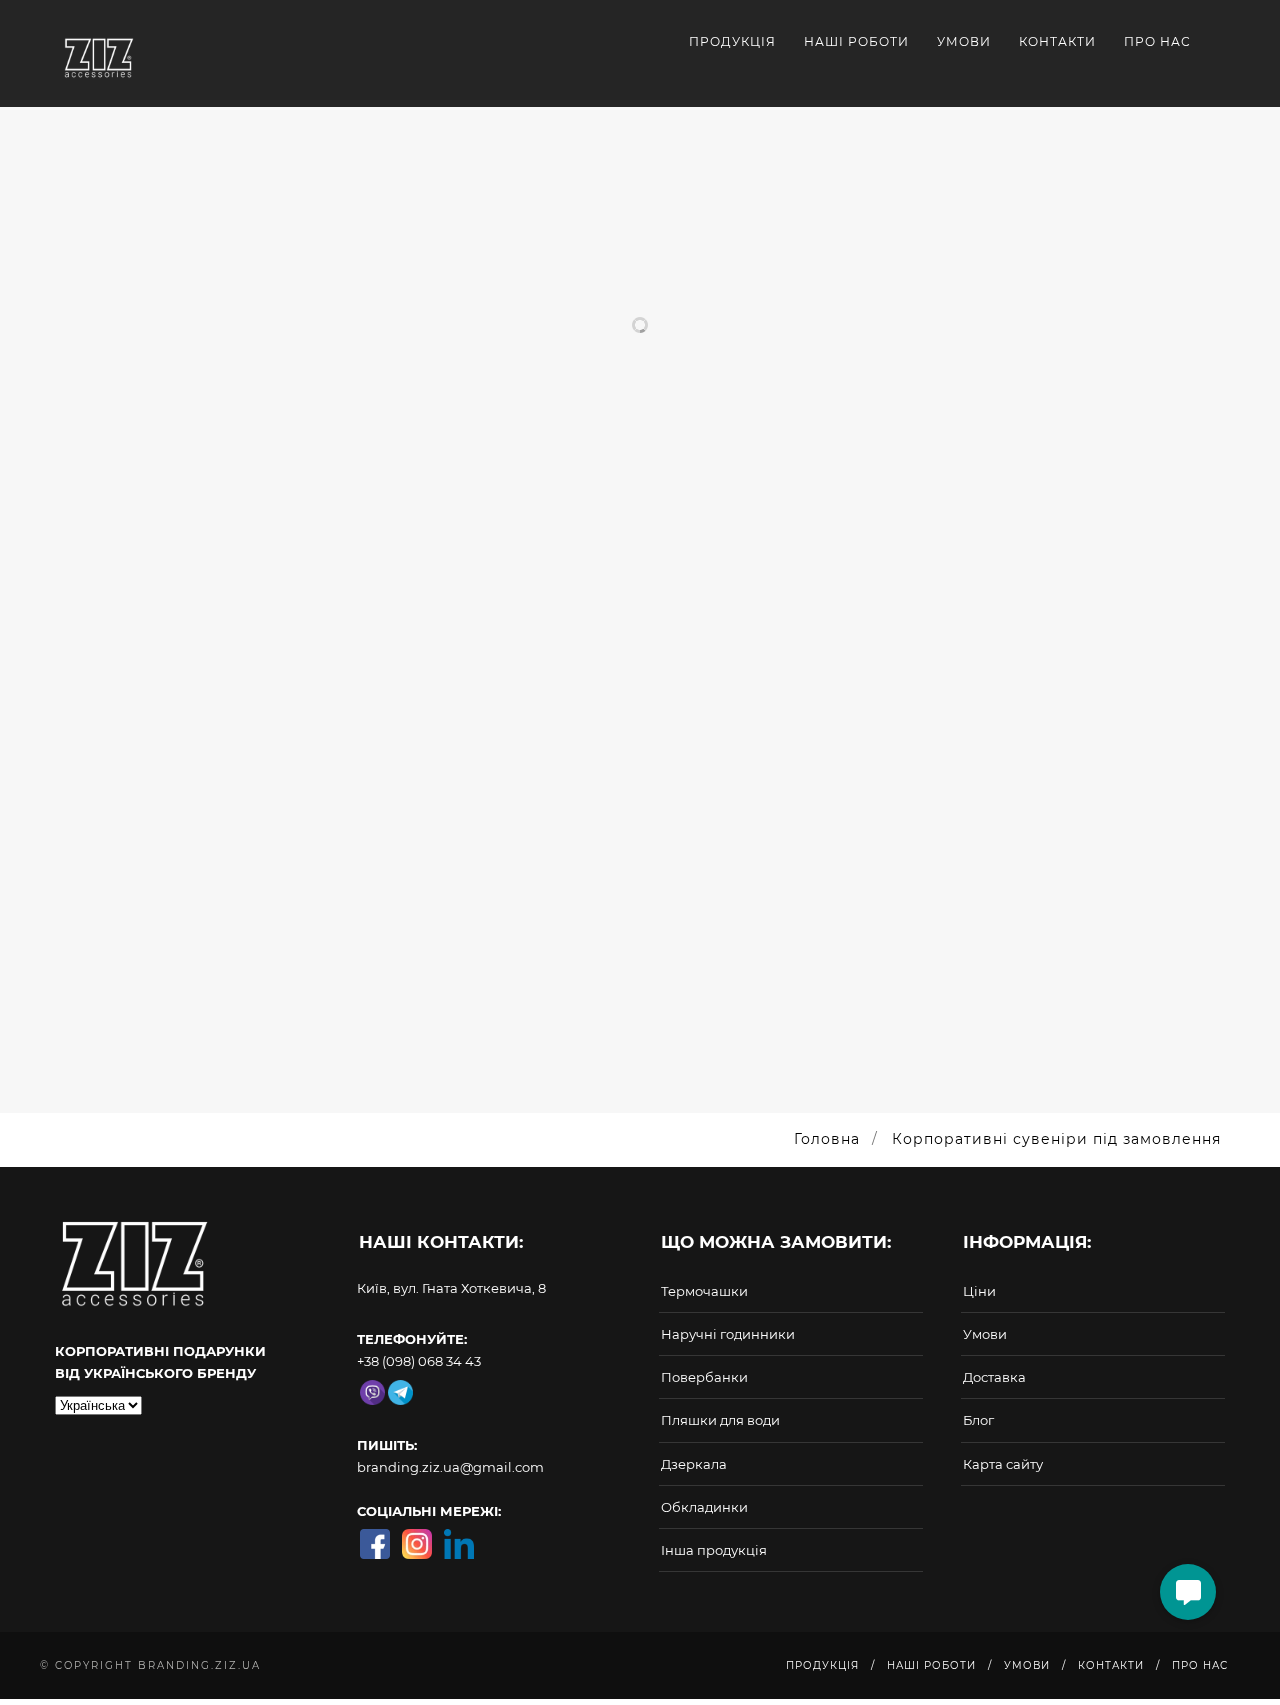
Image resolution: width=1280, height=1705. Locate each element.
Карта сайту (1003, 1464)
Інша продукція (714, 1550)
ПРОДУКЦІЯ (732, 41)
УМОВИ (964, 41)
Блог (978, 1420)
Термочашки (704, 1291)
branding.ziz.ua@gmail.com (450, 1467)
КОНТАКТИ (1057, 41)
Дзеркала (694, 1464)
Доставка (994, 1377)
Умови (985, 1334)
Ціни (979, 1291)
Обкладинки (704, 1507)
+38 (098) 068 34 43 (419, 1361)
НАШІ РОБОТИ (856, 41)
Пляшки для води (720, 1420)
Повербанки (704, 1377)
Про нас (1157, 41)
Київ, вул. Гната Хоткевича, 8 (451, 1288)
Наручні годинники (728, 1334)
